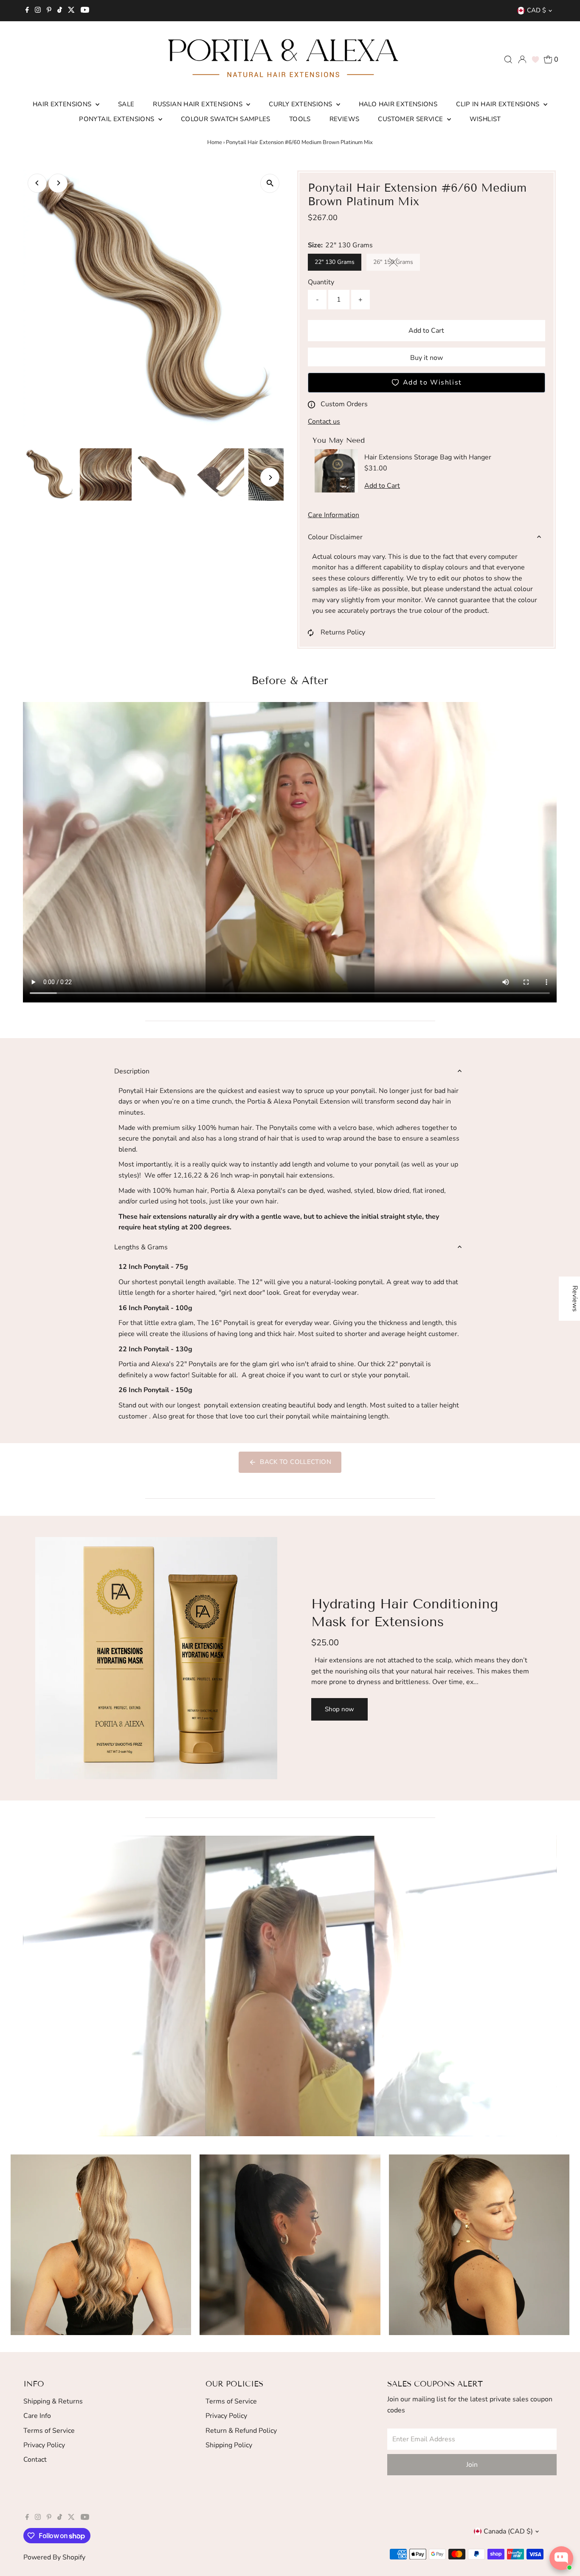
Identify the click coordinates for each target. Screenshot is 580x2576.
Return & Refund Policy (241, 2431)
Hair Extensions (63, 104)
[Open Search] (508, 59)
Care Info (37, 2416)
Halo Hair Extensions (398, 104)
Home (215, 142)
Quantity (321, 282)
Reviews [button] (575, 1299)
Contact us (324, 422)
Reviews (345, 119)
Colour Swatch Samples (226, 119)
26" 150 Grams (397, 263)
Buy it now (427, 358)
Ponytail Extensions (118, 119)
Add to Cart (426, 331)
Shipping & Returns (53, 2401)
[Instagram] (38, 11)
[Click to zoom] (270, 183)
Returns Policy (343, 632)
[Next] (58, 183)
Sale (126, 104)
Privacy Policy (44, 2445)
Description (132, 1071)
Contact (35, 2460)
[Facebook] (27, 11)
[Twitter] (71, 11)
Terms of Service (49, 2431)
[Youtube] (85, 11)
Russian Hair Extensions (198, 104)
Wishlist (485, 119)
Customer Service (411, 119)
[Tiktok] (60, 11)
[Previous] (37, 183)
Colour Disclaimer (335, 537)
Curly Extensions (301, 104)
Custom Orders (344, 404)
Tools (300, 119)
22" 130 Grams (335, 262)
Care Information (334, 515)
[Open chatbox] (561, 2558)
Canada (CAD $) (508, 2531)
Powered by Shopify (54, 2557)
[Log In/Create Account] (522, 59)
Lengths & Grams (141, 1247)
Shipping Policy (229, 2445)
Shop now (339, 1709)
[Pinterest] (49, 11)
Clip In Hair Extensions (499, 104)
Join (472, 2465)
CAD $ (536, 10)
